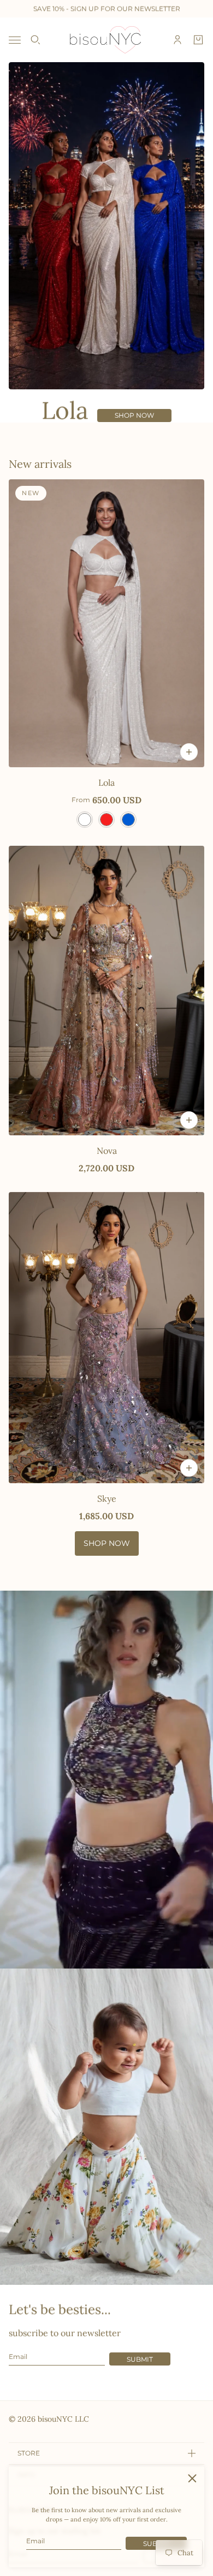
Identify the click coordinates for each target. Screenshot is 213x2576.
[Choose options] (189, 752)
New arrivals (40, 464)
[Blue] (128, 820)
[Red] (106, 820)
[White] (85, 820)
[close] (192, 2478)
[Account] (177, 40)
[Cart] (198, 40)
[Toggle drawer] (15, 40)
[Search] (35, 40)
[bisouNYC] (107, 40)
